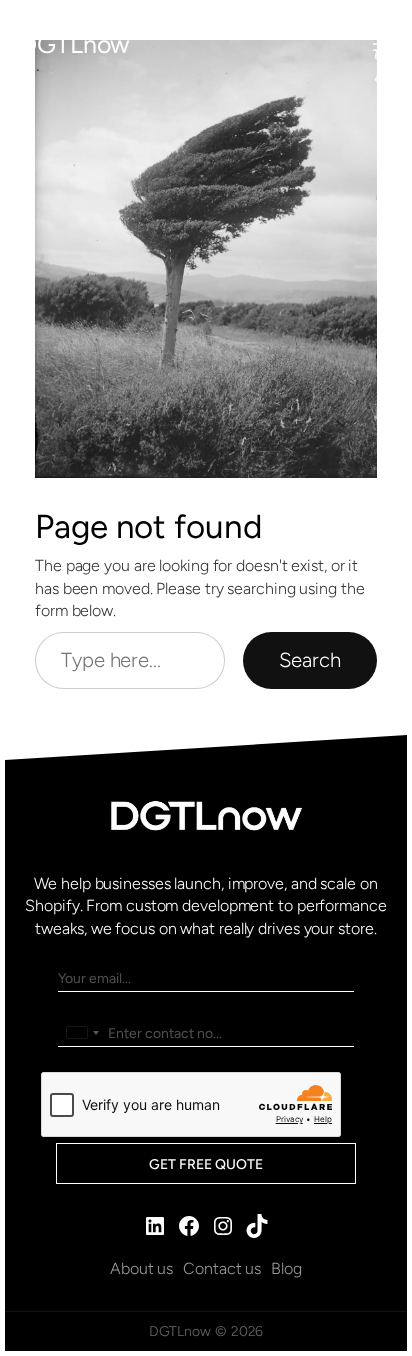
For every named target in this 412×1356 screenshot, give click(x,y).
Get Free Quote (206, 1164)
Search (310, 660)
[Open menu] (380, 44)
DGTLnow (75, 44)
